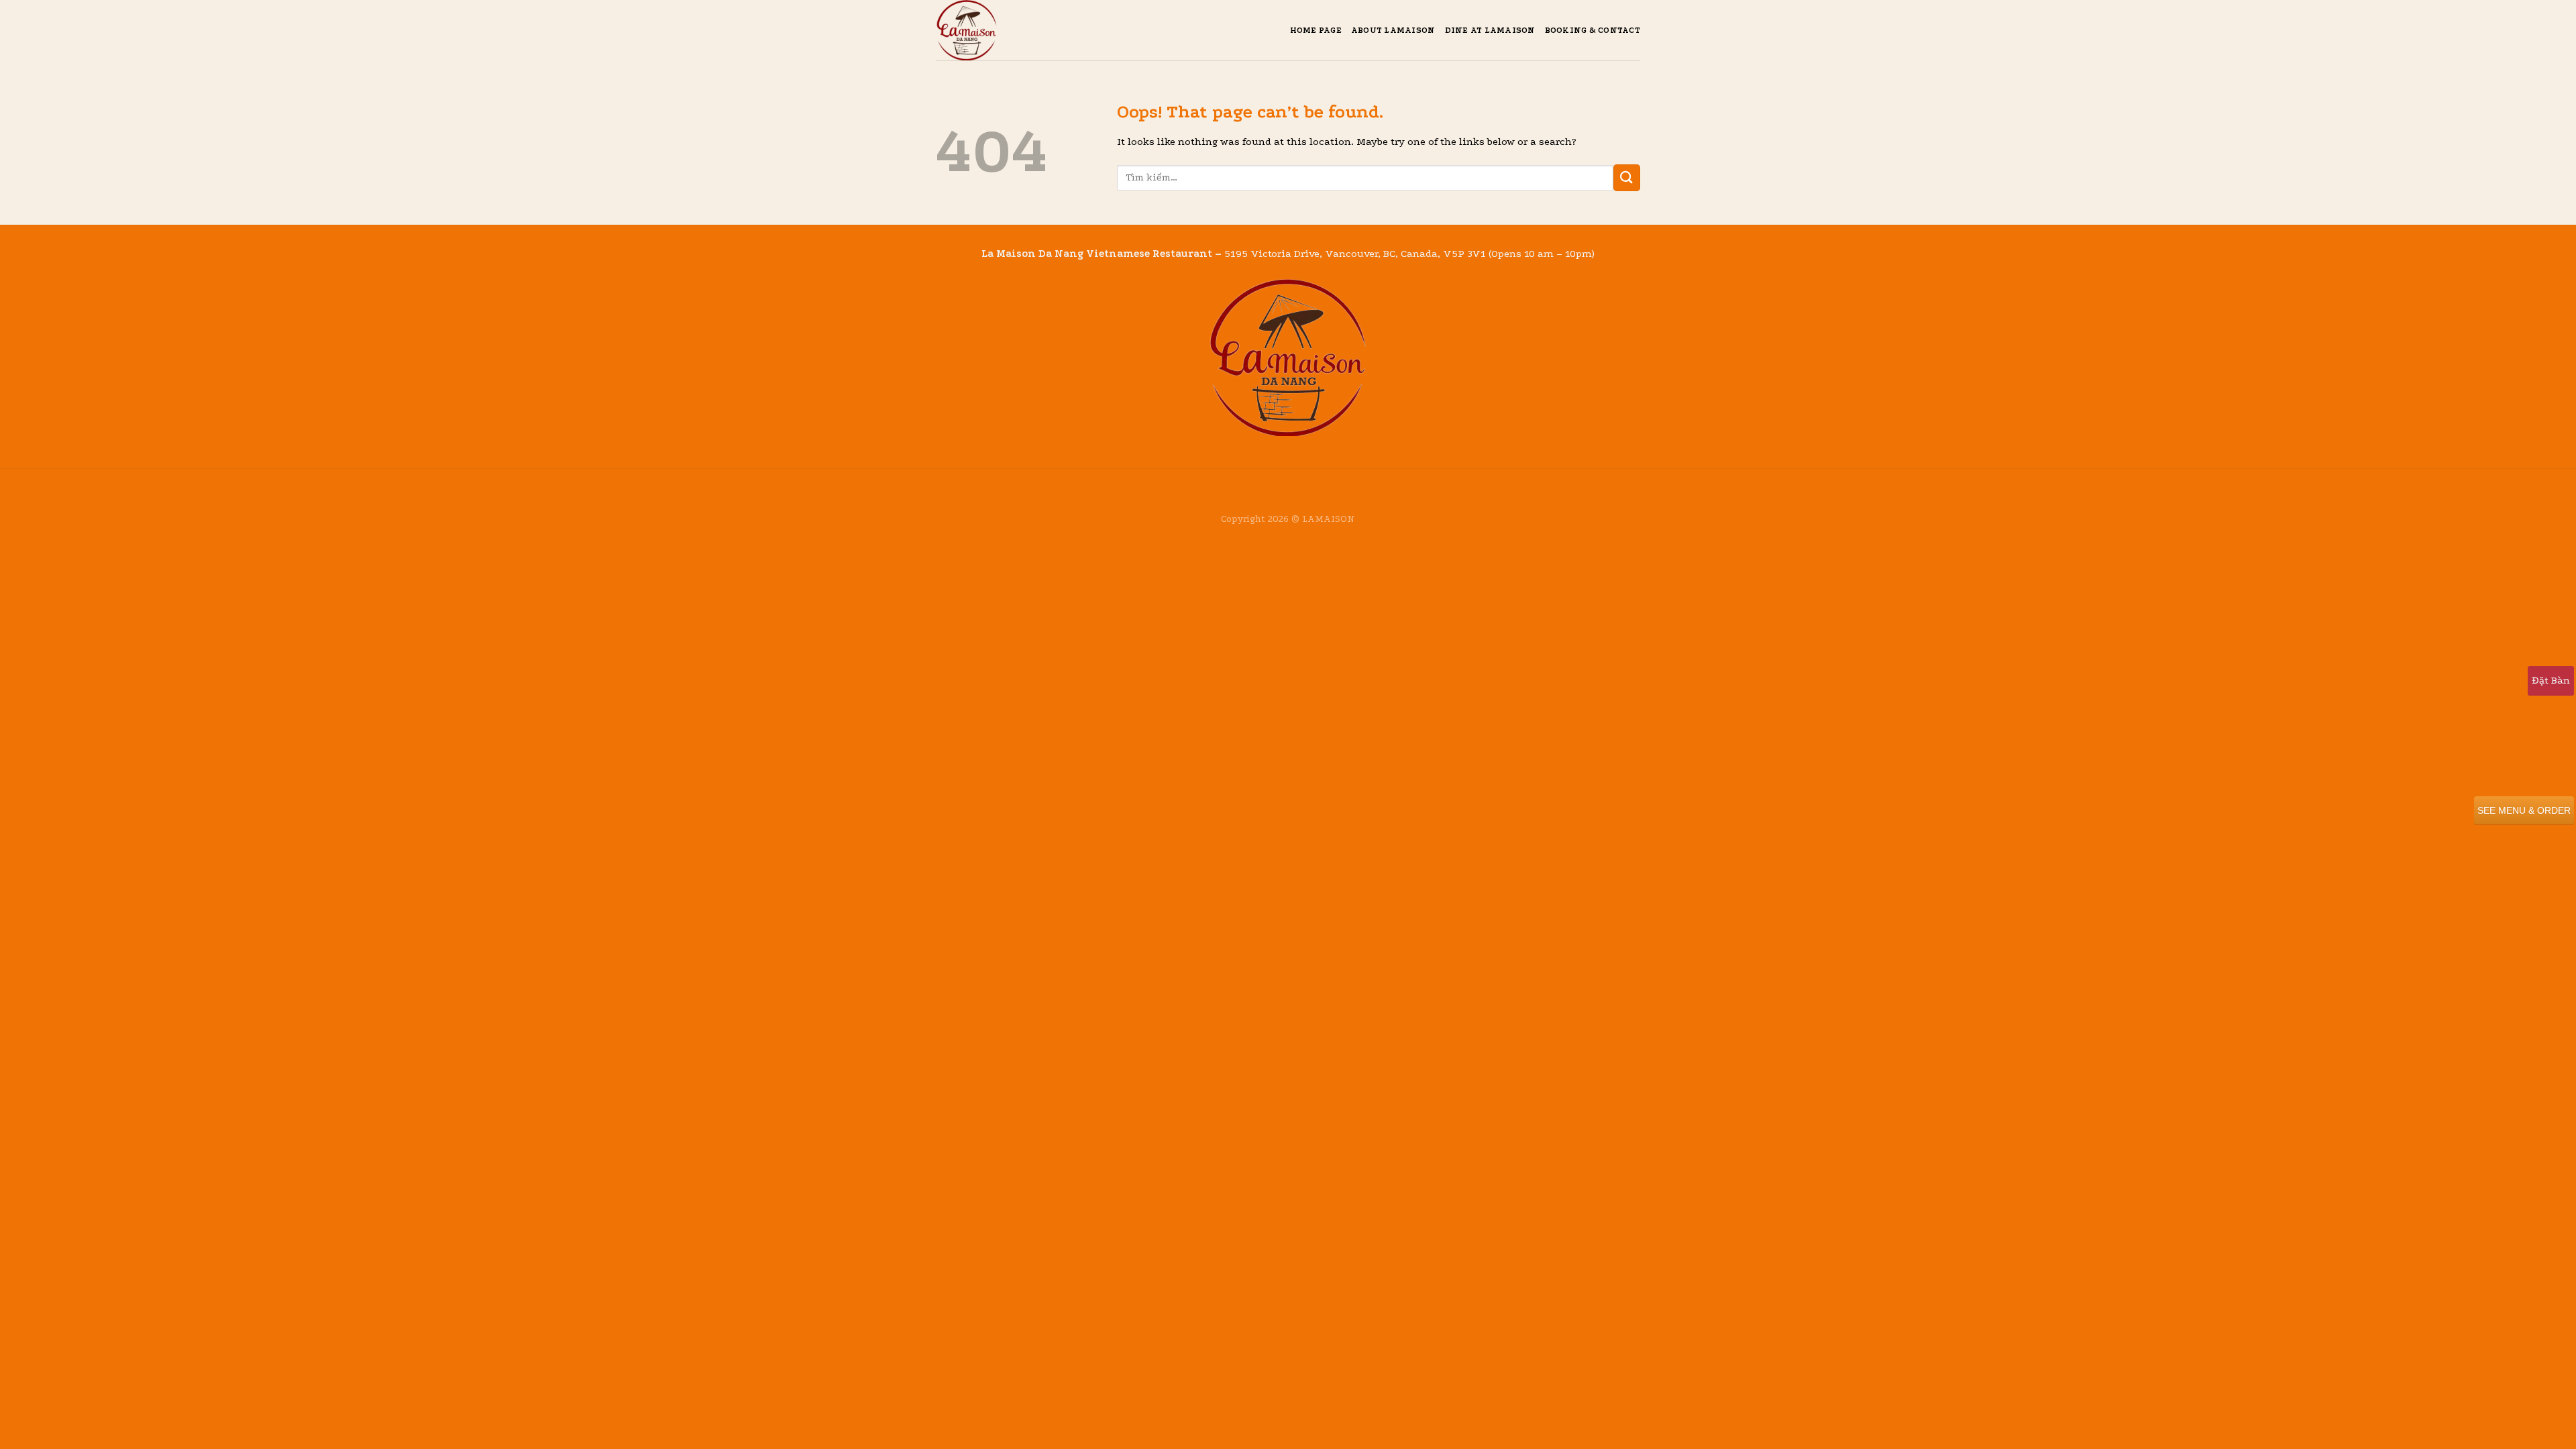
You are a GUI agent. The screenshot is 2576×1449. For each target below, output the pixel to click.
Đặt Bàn (2551, 680)
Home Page (1316, 30)
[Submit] (1627, 177)
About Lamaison (1393, 30)
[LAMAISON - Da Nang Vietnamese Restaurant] (1003, 30)
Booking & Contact (1593, 30)
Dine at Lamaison (1490, 30)
